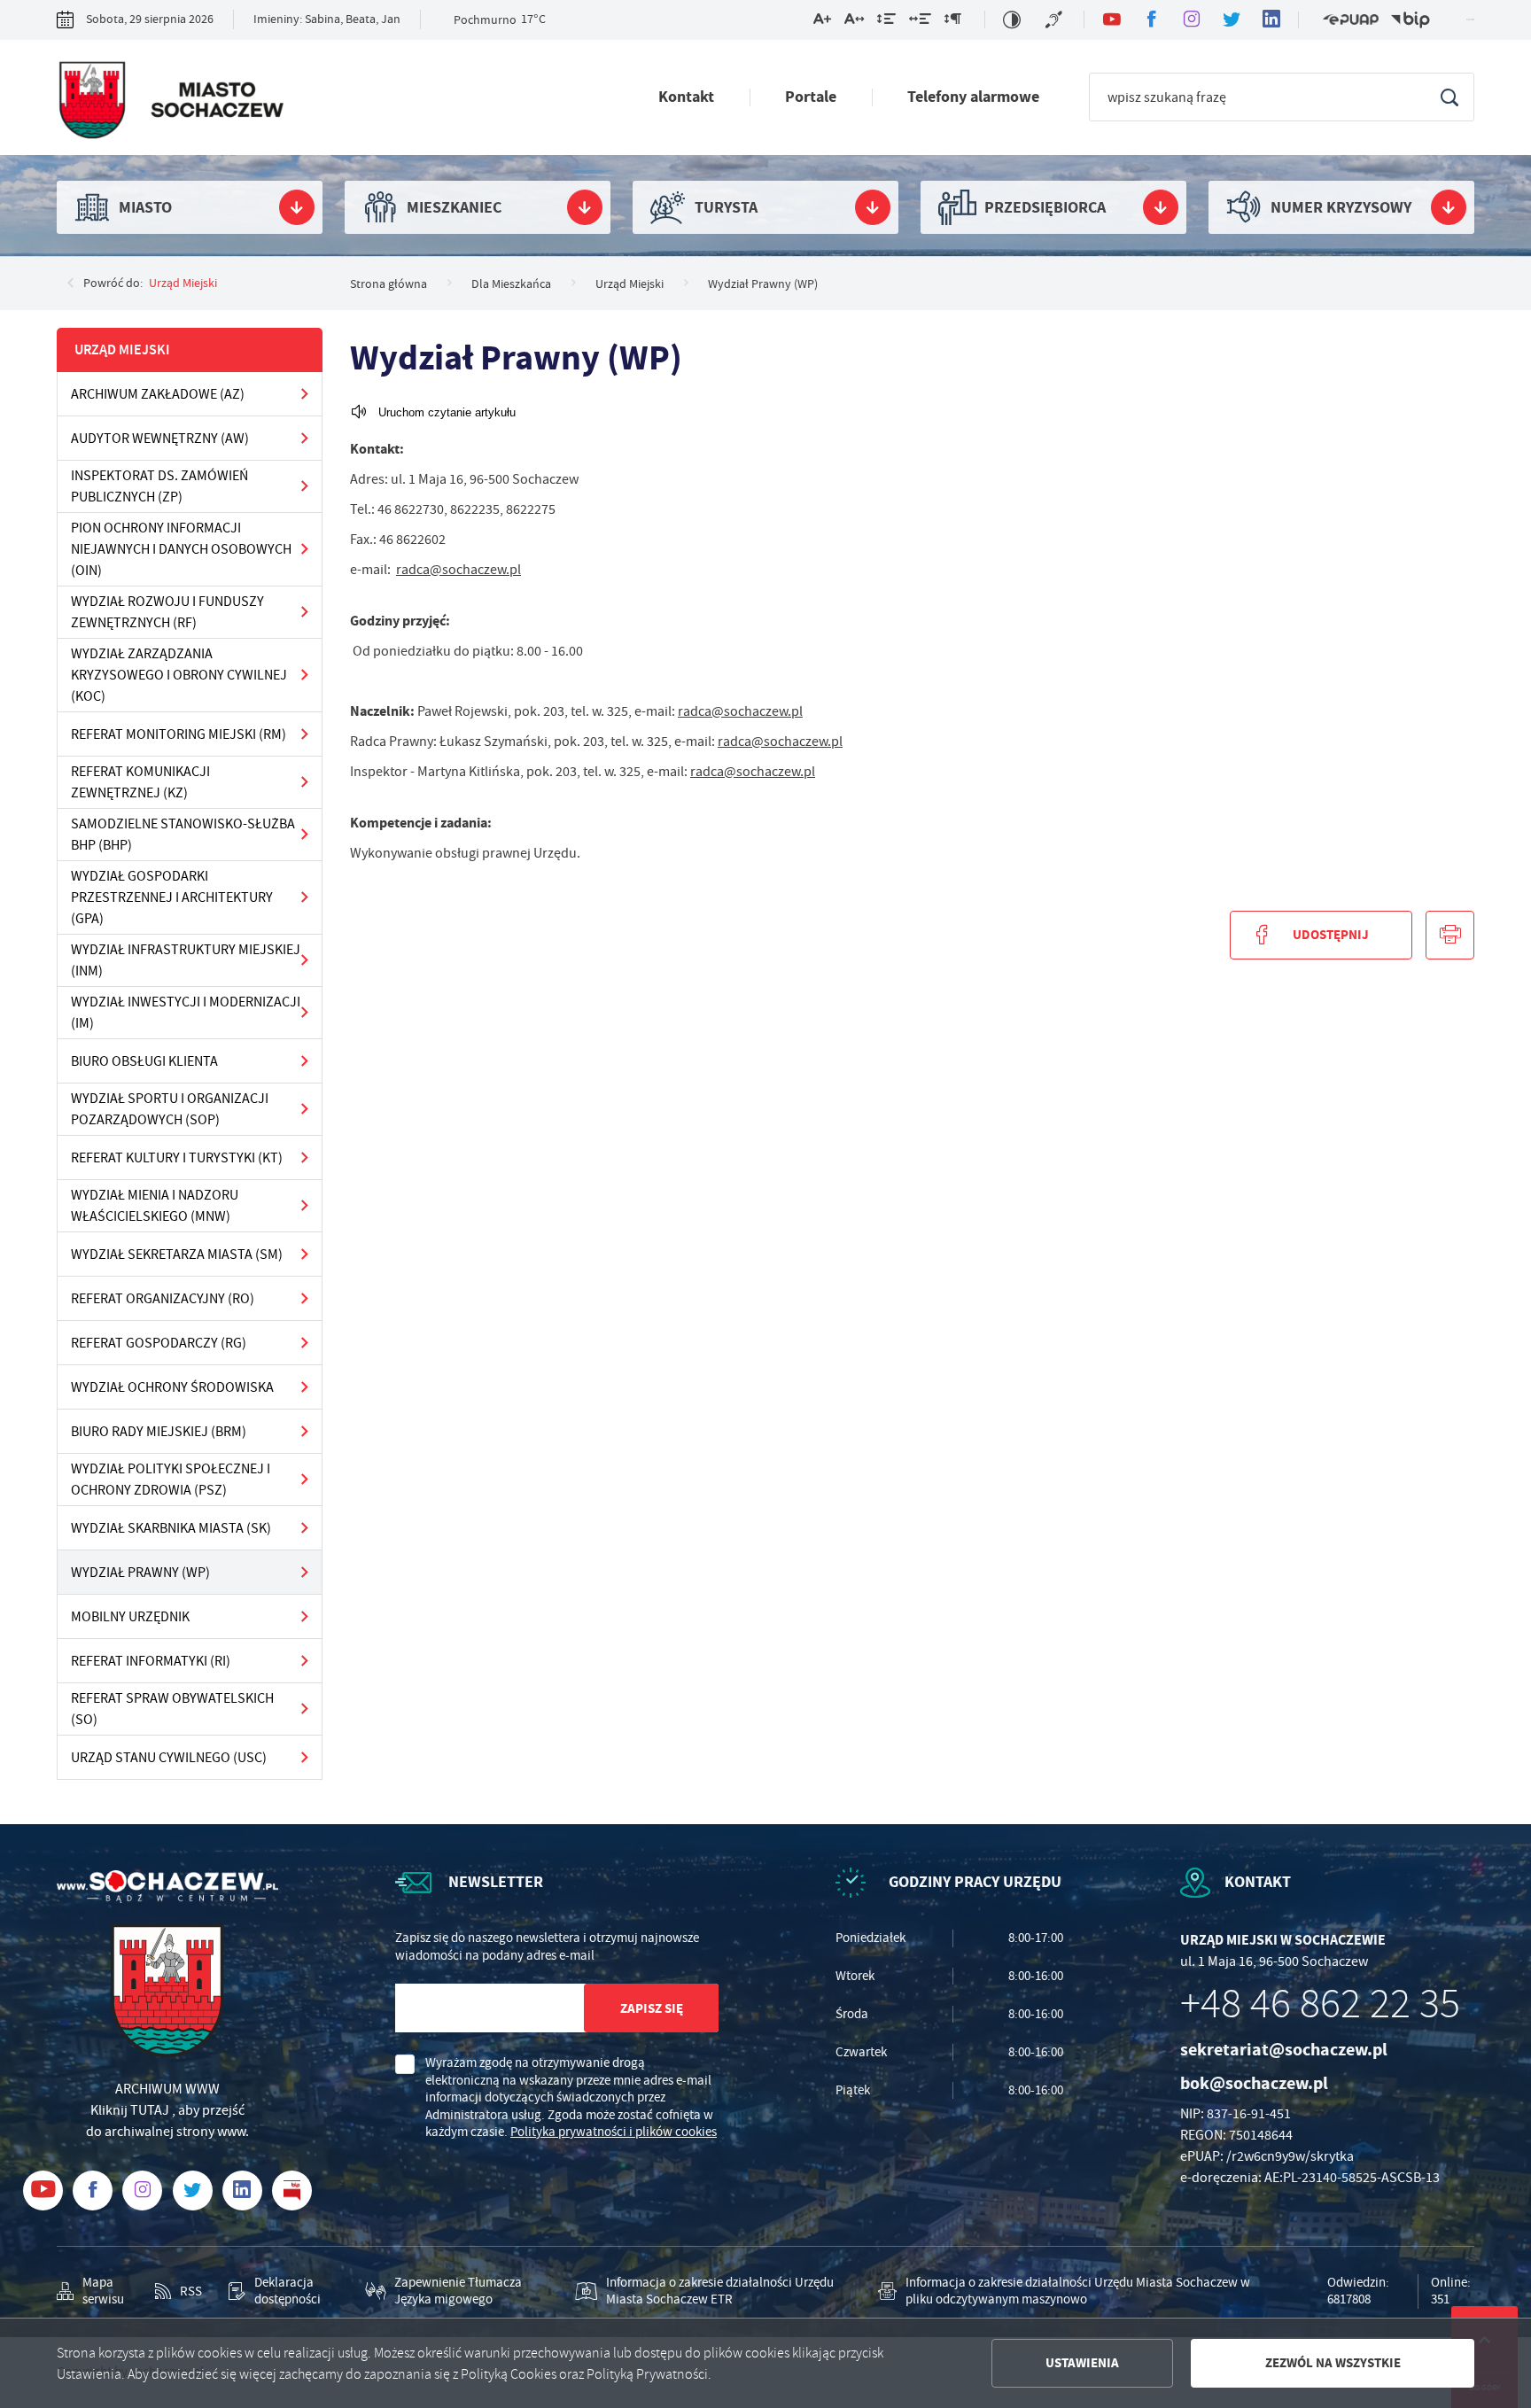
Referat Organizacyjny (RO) (163, 1299)
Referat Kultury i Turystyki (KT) (177, 1158)
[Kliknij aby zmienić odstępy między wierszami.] (886, 22)
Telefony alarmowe (973, 97)
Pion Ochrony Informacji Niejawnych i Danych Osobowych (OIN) (181, 549)
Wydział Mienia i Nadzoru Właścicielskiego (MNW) (155, 1206)
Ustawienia (1082, 2363)
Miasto (145, 207)
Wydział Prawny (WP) (140, 1573)
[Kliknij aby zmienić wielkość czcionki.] (822, 22)
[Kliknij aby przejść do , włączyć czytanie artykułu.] (433, 412)
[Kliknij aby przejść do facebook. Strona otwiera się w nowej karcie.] (1151, 20)
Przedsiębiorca (1045, 207)
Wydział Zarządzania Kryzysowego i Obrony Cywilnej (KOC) (179, 675)
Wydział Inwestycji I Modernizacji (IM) (186, 1013)
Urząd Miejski (183, 283)
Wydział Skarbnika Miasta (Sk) (171, 1528)
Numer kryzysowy (1341, 207)
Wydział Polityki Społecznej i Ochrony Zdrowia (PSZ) (171, 1480)
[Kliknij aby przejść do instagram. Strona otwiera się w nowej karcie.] (1191, 20)
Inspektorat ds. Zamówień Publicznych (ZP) (159, 486)
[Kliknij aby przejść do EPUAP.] (1350, 20)
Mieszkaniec (454, 207)
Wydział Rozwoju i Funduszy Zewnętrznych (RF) (167, 612)
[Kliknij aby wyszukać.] (1449, 97)
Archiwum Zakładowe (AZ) (158, 394)
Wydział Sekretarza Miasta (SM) (177, 1254)
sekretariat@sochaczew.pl (1284, 2050)
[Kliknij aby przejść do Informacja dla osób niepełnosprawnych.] (1056, 19)
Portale (811, 97)
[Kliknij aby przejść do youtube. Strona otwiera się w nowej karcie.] (1111, 20)
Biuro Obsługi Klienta (144, 1061)
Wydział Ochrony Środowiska (172, 1387)
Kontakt (686, 97)
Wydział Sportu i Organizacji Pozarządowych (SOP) (170, 1109)
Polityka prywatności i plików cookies (614, 2132)
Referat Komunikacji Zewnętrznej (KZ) (140, 782)
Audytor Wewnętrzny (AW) (160, 439)
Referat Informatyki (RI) (151, 1661)
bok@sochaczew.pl (1254, 2083)
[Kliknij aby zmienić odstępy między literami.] (854, 22)
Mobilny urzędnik (130, 1617)
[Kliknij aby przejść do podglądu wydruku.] (1450, 935)
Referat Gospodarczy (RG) (159, 1343)
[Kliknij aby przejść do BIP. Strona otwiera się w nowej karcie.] (1411, 20)
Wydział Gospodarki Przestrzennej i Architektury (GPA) (172, 897)
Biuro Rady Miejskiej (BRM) (159, 1432)
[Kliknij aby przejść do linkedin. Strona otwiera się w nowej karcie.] (1271, 20)
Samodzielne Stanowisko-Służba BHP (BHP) (183, 835)
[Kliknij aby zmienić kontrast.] (1012, 19)
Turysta (726, 207)
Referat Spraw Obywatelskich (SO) (172, 1709)
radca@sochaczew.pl (459, 570)
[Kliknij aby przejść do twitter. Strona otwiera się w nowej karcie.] (1231, 20)
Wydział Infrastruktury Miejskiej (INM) (186, 960)
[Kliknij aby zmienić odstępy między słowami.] (920, 22)
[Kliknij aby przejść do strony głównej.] (170, 102)
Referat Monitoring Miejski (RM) (179, 734)
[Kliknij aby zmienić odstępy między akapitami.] (952, 22)
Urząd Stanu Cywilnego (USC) (169, 1758)
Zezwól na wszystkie (1333, 2363)
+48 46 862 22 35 (1320, 2004)
